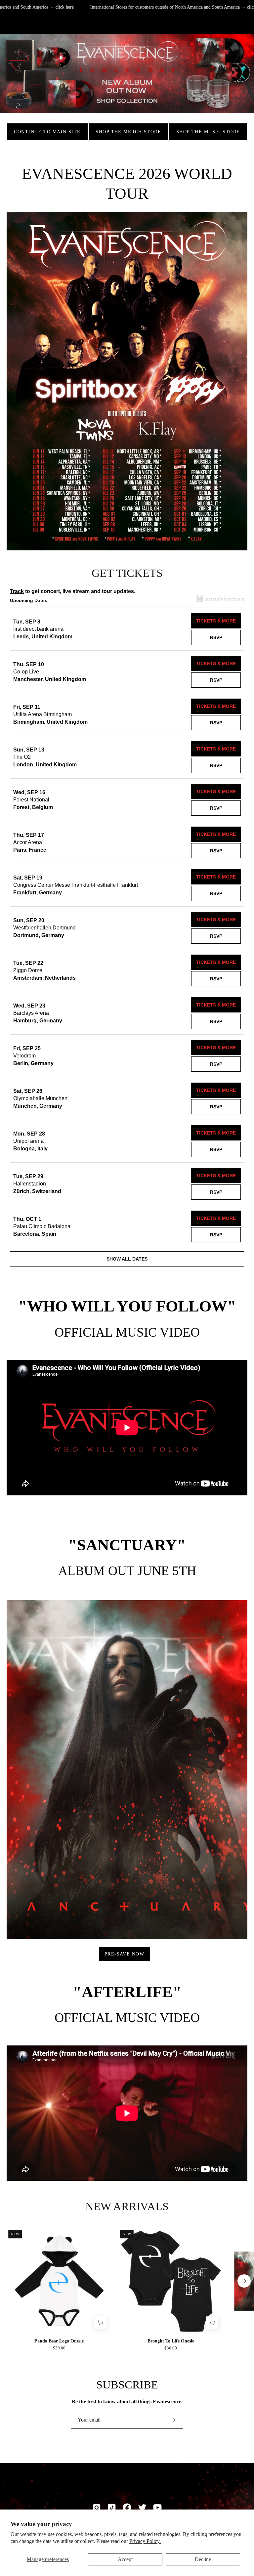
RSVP (216, 637)
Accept (125, 2559)
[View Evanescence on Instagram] (97, 2508)
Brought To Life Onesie (171, 2341)
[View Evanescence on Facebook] (127, 2508)
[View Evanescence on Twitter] (142, 2508)
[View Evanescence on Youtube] (157, 2508)
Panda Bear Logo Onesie (59, 2341)
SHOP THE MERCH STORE (128, 132)
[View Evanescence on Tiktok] (112, 2508)
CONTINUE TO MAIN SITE (47, 132)
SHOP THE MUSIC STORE (208, 132)
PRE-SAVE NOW (124, 1954)
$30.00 (59, 2348)
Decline (203, 2559)
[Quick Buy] (101, 2322)
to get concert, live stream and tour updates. (73, 591)
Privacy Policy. (145, 2541)
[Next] (244, 2281)
